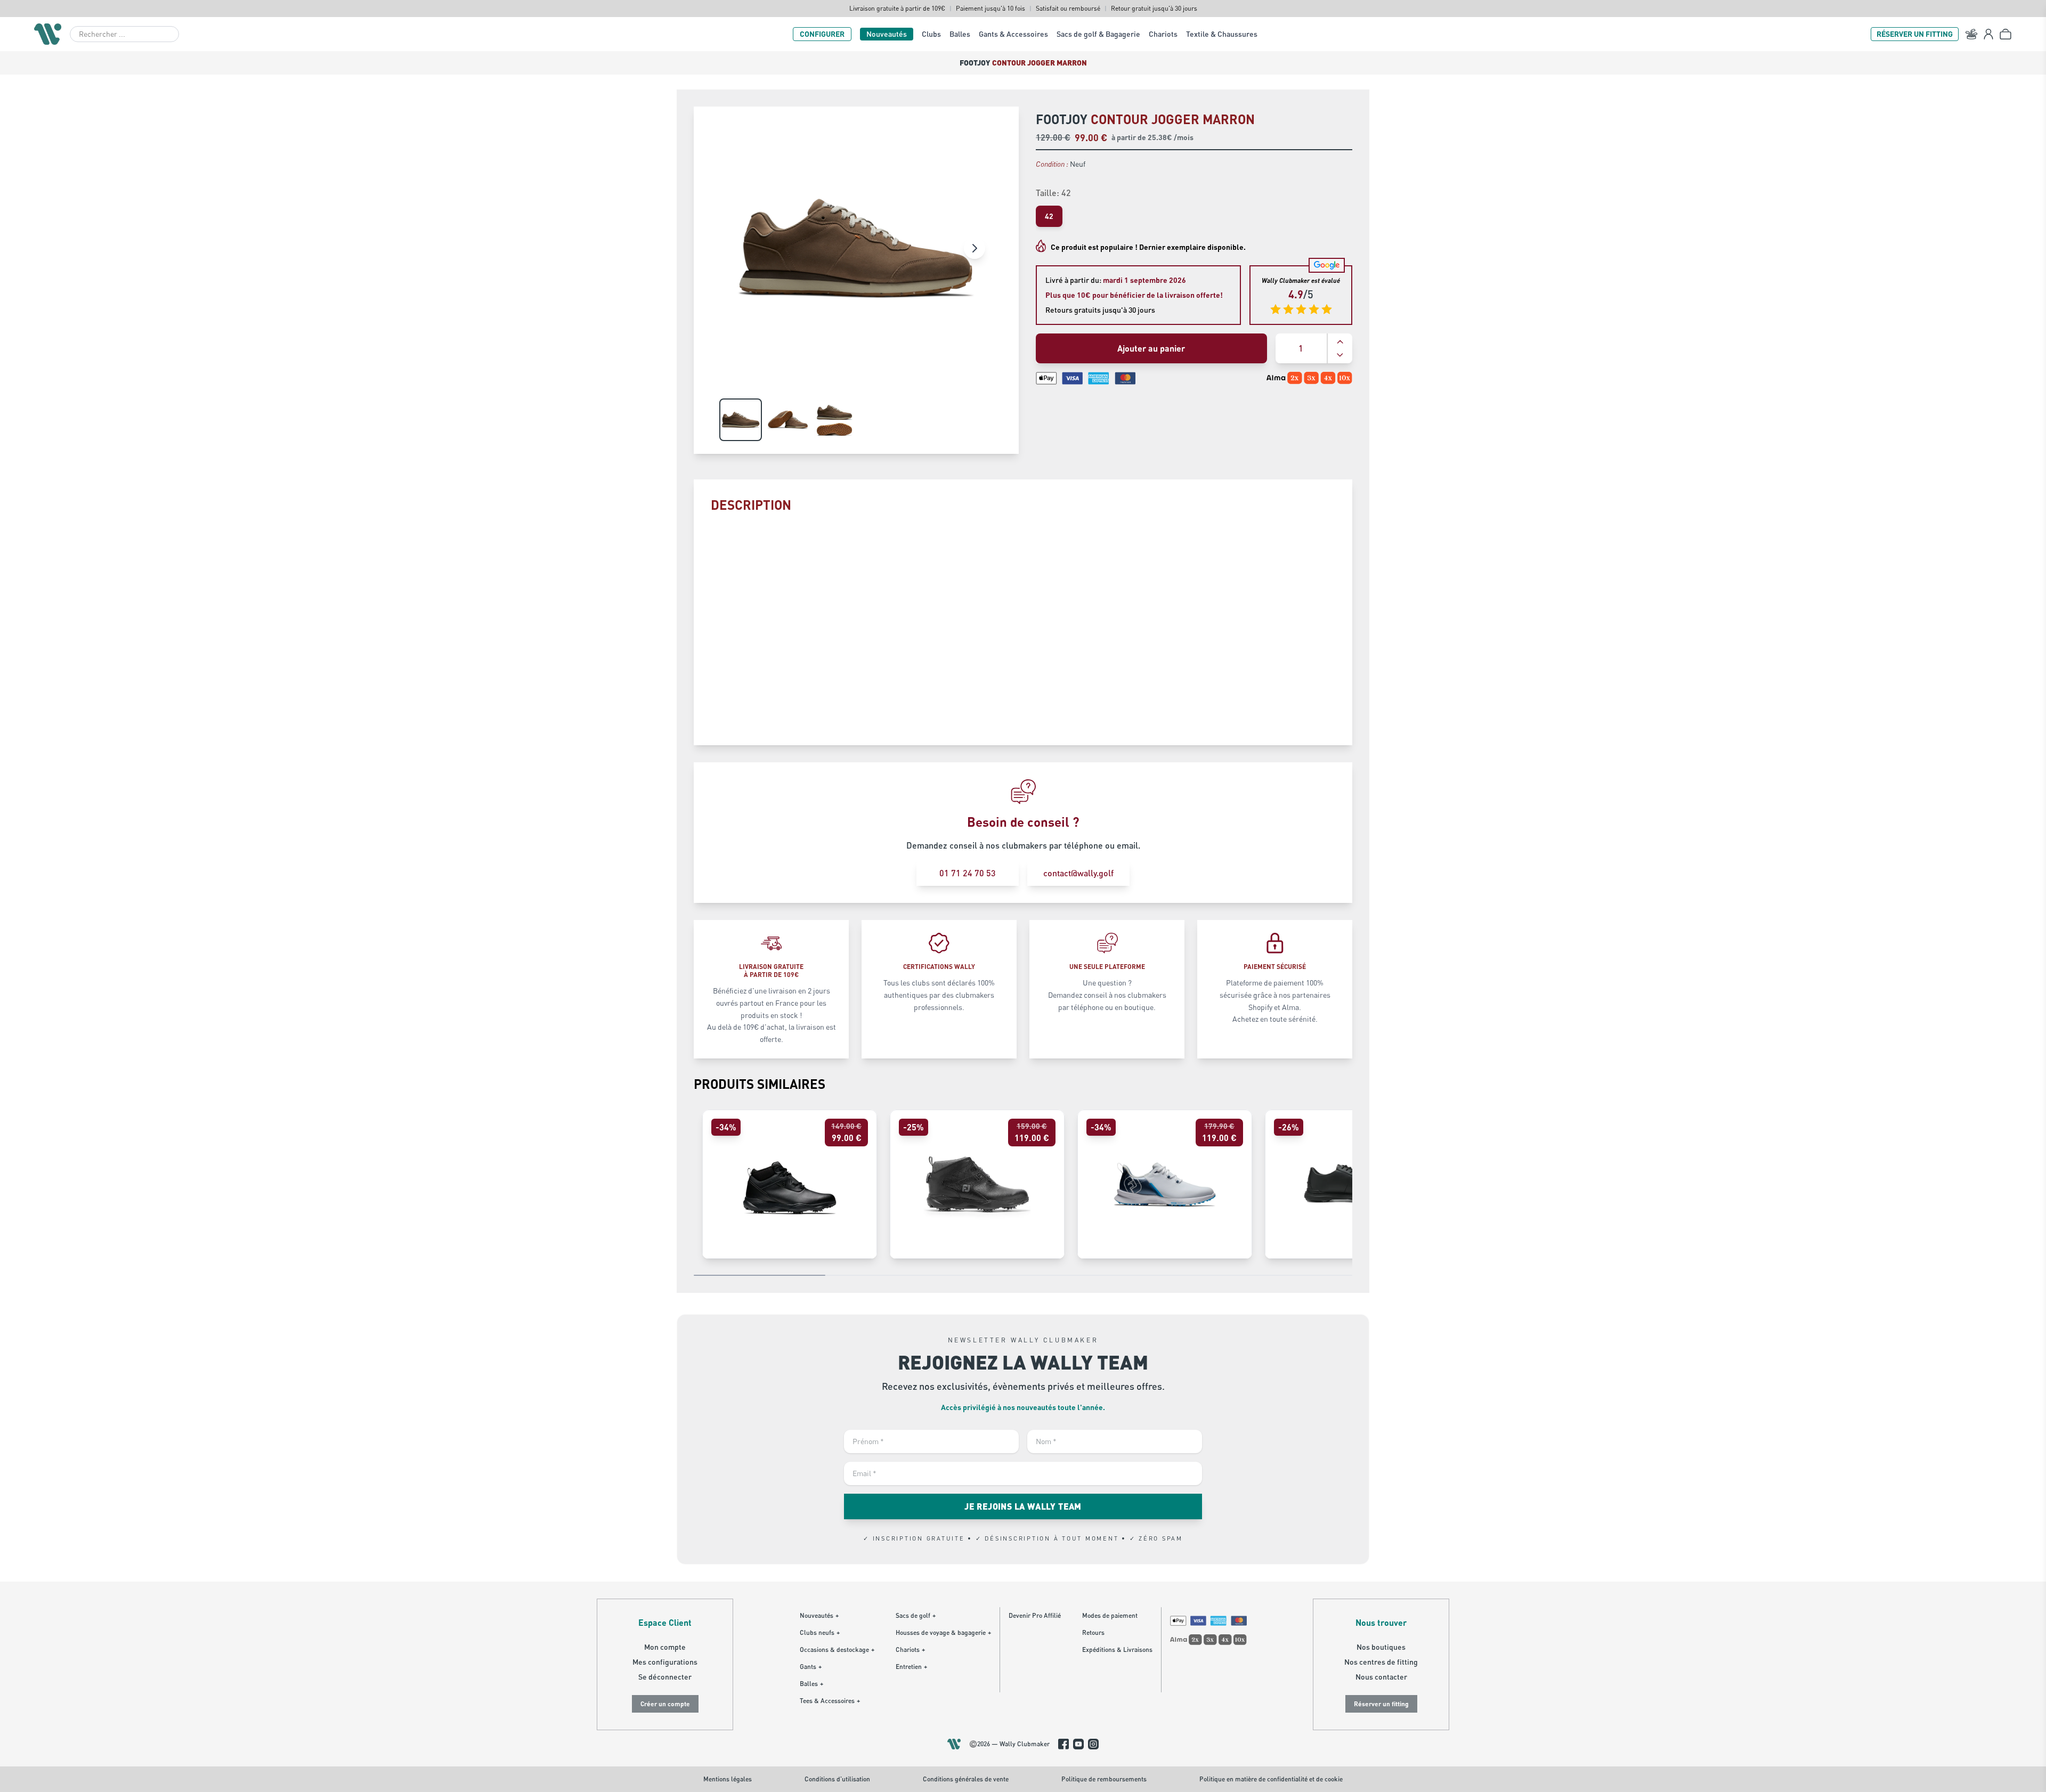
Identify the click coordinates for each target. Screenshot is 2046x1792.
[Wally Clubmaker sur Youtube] (1078, 1744)
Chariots (1163, 34)
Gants (811, 1667)
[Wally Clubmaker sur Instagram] (1093, 1744)
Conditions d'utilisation (837, 1779)
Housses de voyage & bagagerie (943, 1632)
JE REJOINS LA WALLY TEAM (1023, 1506)
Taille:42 (1053, 193)
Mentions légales (728, 1779)
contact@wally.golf (1078, 873)
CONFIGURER (822, 34)
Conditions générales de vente (966, 1779)
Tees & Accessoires (830, 1701)
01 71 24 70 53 (968, 873)
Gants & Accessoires (1013, 34)
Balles (960, 34)
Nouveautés (887, 34)
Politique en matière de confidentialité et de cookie (1271, 1779)
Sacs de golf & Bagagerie (1098, 34)
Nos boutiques (1381, 1647)
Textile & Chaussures (1222, 34)
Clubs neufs (820, 1632)
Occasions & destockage (837, 1650)
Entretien (911, 1667)
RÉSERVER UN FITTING (1915, 34)
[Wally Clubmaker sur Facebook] (1063, 1744)
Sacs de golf (916, 1615)
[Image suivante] (975, 248)
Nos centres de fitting (1381, 1662)
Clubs (931, 34)
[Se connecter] (1988, 34)
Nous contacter (1381, 1677)
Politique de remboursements (1104, 1779)
